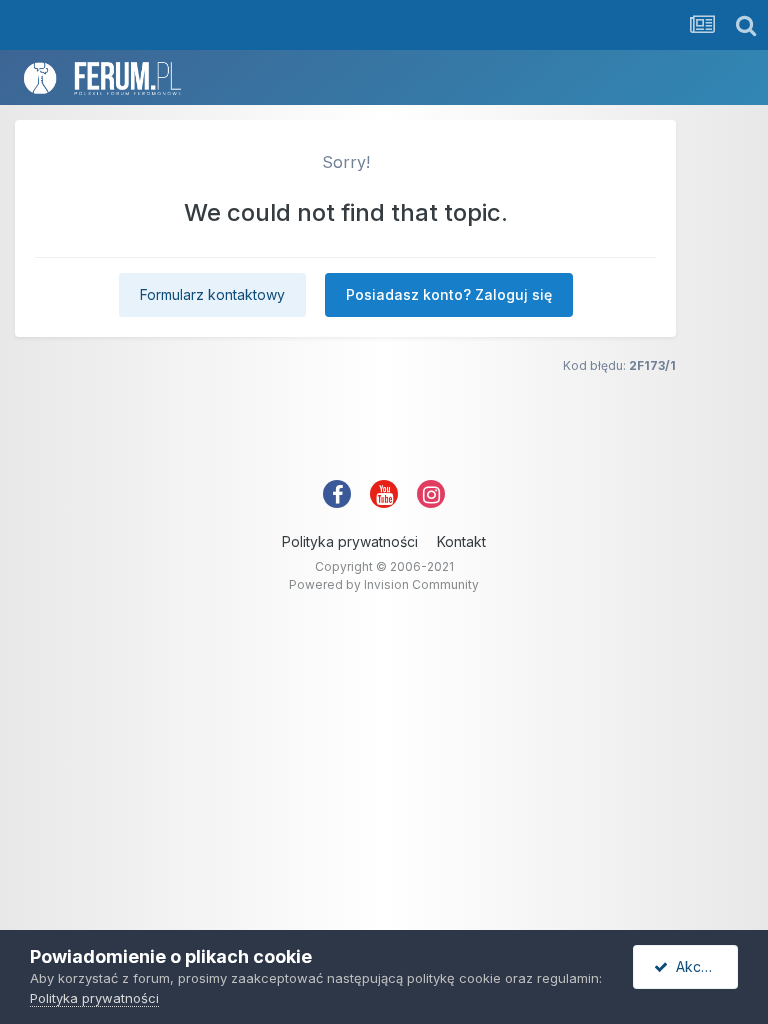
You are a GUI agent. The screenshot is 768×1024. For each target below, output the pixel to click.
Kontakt (461, 541)
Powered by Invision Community (384, 584)
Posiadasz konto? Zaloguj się (449, 294)
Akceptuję (703, 966)
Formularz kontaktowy (212, 294)
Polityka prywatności (350, 541)
